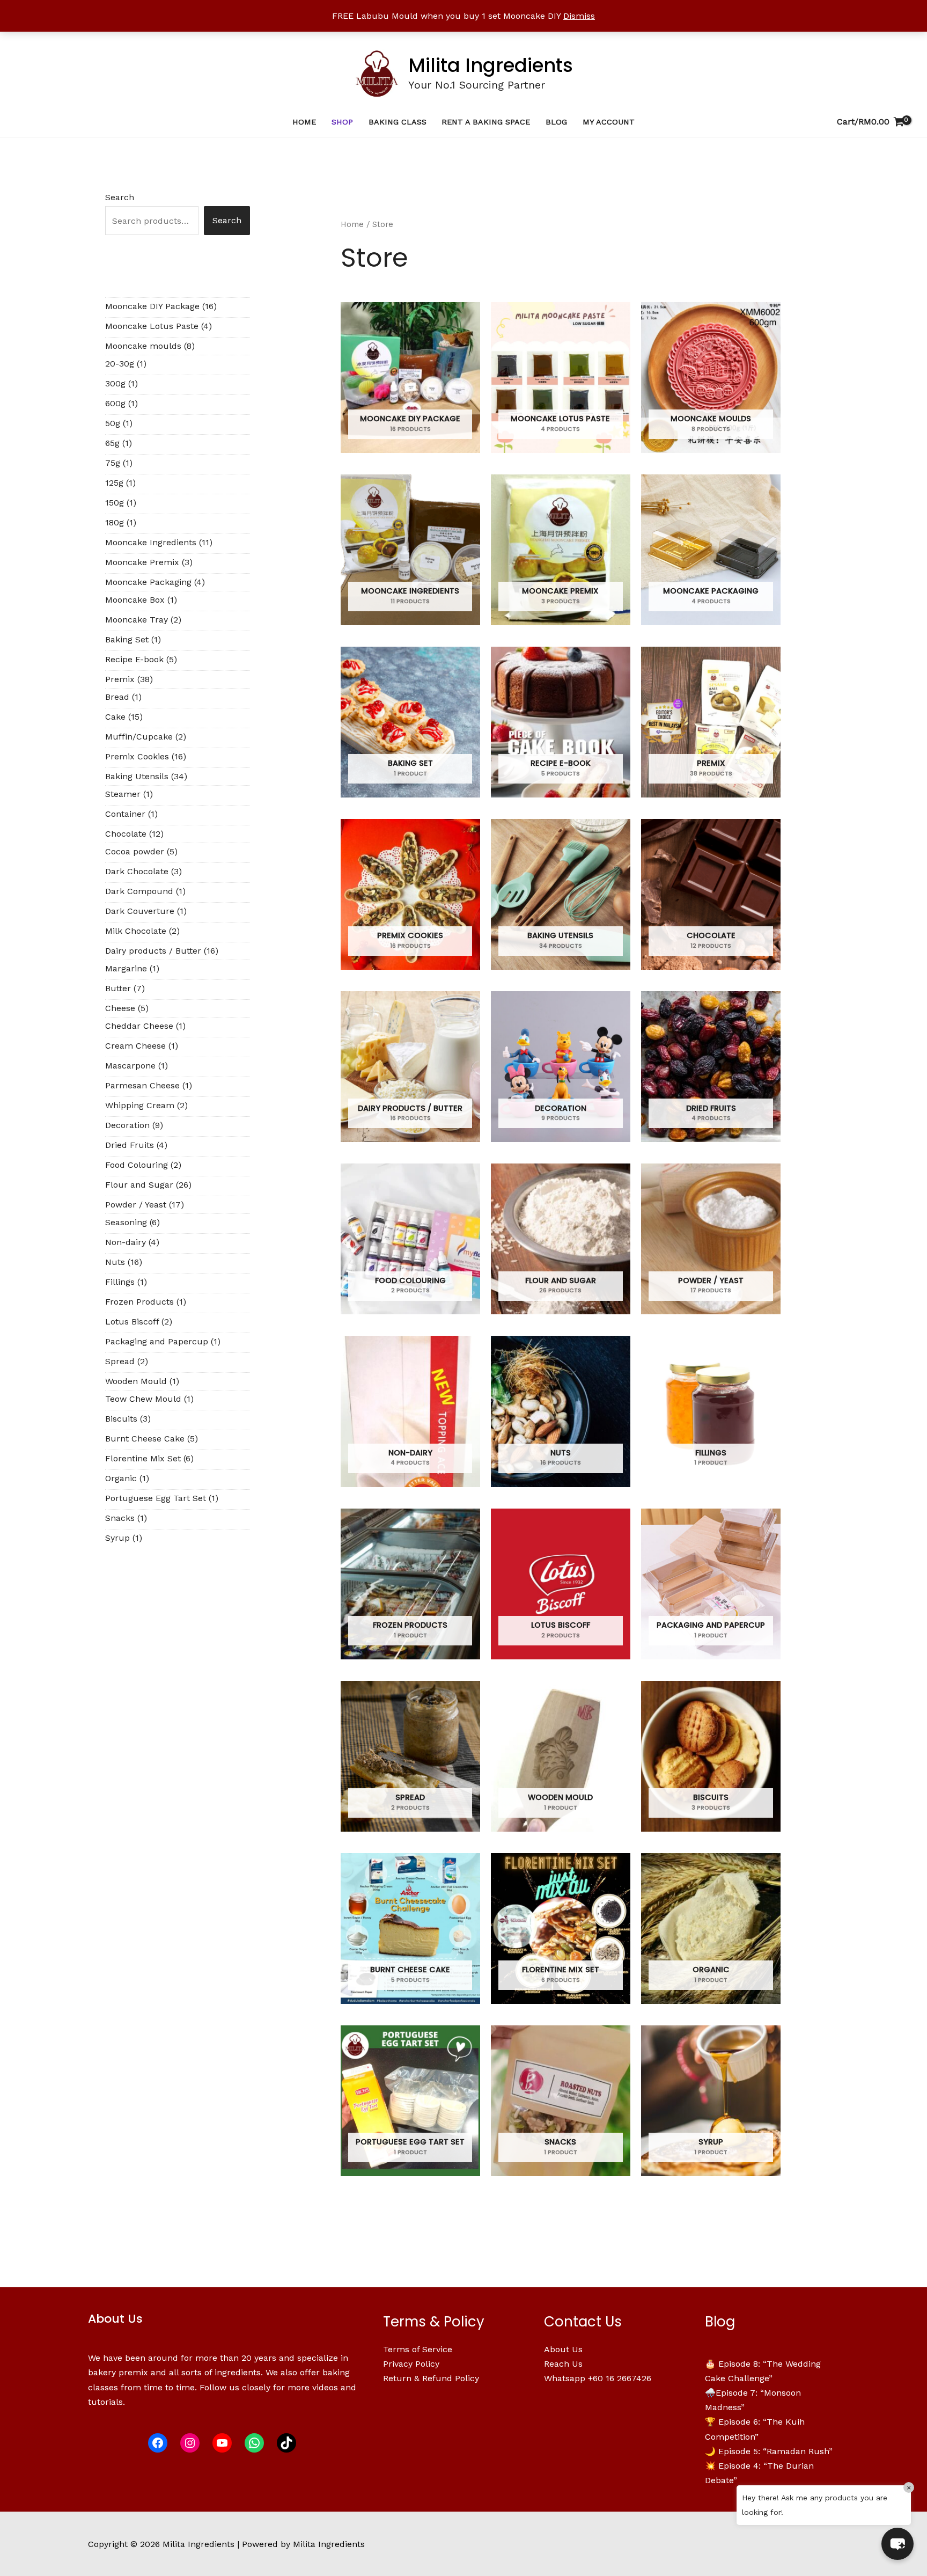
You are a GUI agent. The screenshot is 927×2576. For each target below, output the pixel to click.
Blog (556, 122)
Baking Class (398, 122)
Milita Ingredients (491, 65)
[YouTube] (222, 2443)
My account (609, 122)
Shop (342, 122)
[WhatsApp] (254, 2443)
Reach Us (563, 2364)
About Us (563, 2349)
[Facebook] (158, 2443)
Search (120, 197)
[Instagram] (190, 2443)
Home (304, 122)
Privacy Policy (411, 2364)
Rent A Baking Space (486, 122)
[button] (897, 2544)
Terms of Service (418, 2349)
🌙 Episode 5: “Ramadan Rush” (769, 2451)
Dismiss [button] (579, 16)
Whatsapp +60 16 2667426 (598, 2378)
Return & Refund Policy (431, 2378)
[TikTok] (286, 2443)
